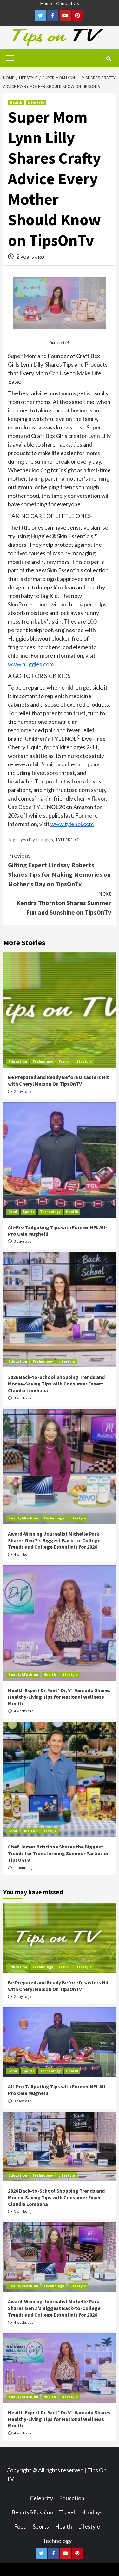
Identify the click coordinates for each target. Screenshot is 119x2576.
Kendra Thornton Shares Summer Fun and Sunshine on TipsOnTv (64, 903)
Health (16, 102)
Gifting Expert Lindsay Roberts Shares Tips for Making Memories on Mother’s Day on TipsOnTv (59, 870)
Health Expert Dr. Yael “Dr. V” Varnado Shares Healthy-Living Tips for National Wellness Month (59, 1697)
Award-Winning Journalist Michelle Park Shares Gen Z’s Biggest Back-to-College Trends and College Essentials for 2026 (54, 1540)
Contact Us (68, 3)
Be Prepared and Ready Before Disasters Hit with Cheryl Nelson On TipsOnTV (58, 1080)
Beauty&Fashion (23, 1518)
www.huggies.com (31, 664)
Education (18, 1061)
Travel (64, 1061)
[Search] (109, 59)
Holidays (92, 2512)
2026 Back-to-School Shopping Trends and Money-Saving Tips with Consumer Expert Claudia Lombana (56, 1384)
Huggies (45, 840)
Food (13, 1212)
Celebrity (41, 2498)
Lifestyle (36, 102)
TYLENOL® (67, 840)
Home (46, 3)
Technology (43, 1061)
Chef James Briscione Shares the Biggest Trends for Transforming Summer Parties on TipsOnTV (59, 1853)
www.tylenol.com (72, 824)
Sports (29, 1212)
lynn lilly (27, 840)
